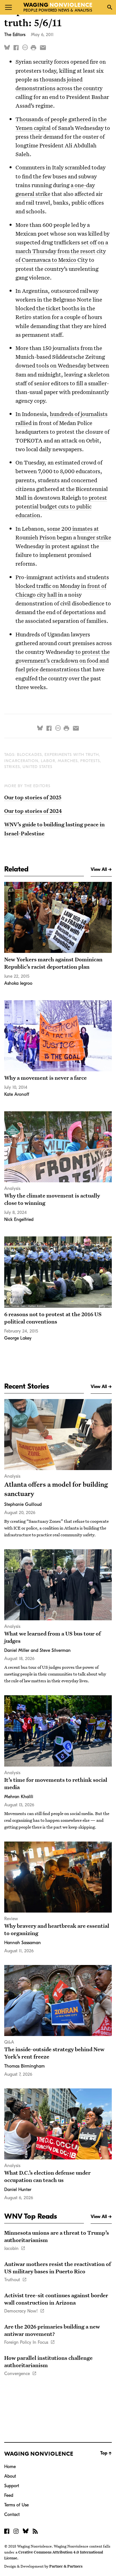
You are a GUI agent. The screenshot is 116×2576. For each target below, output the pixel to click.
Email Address (21, 65)
